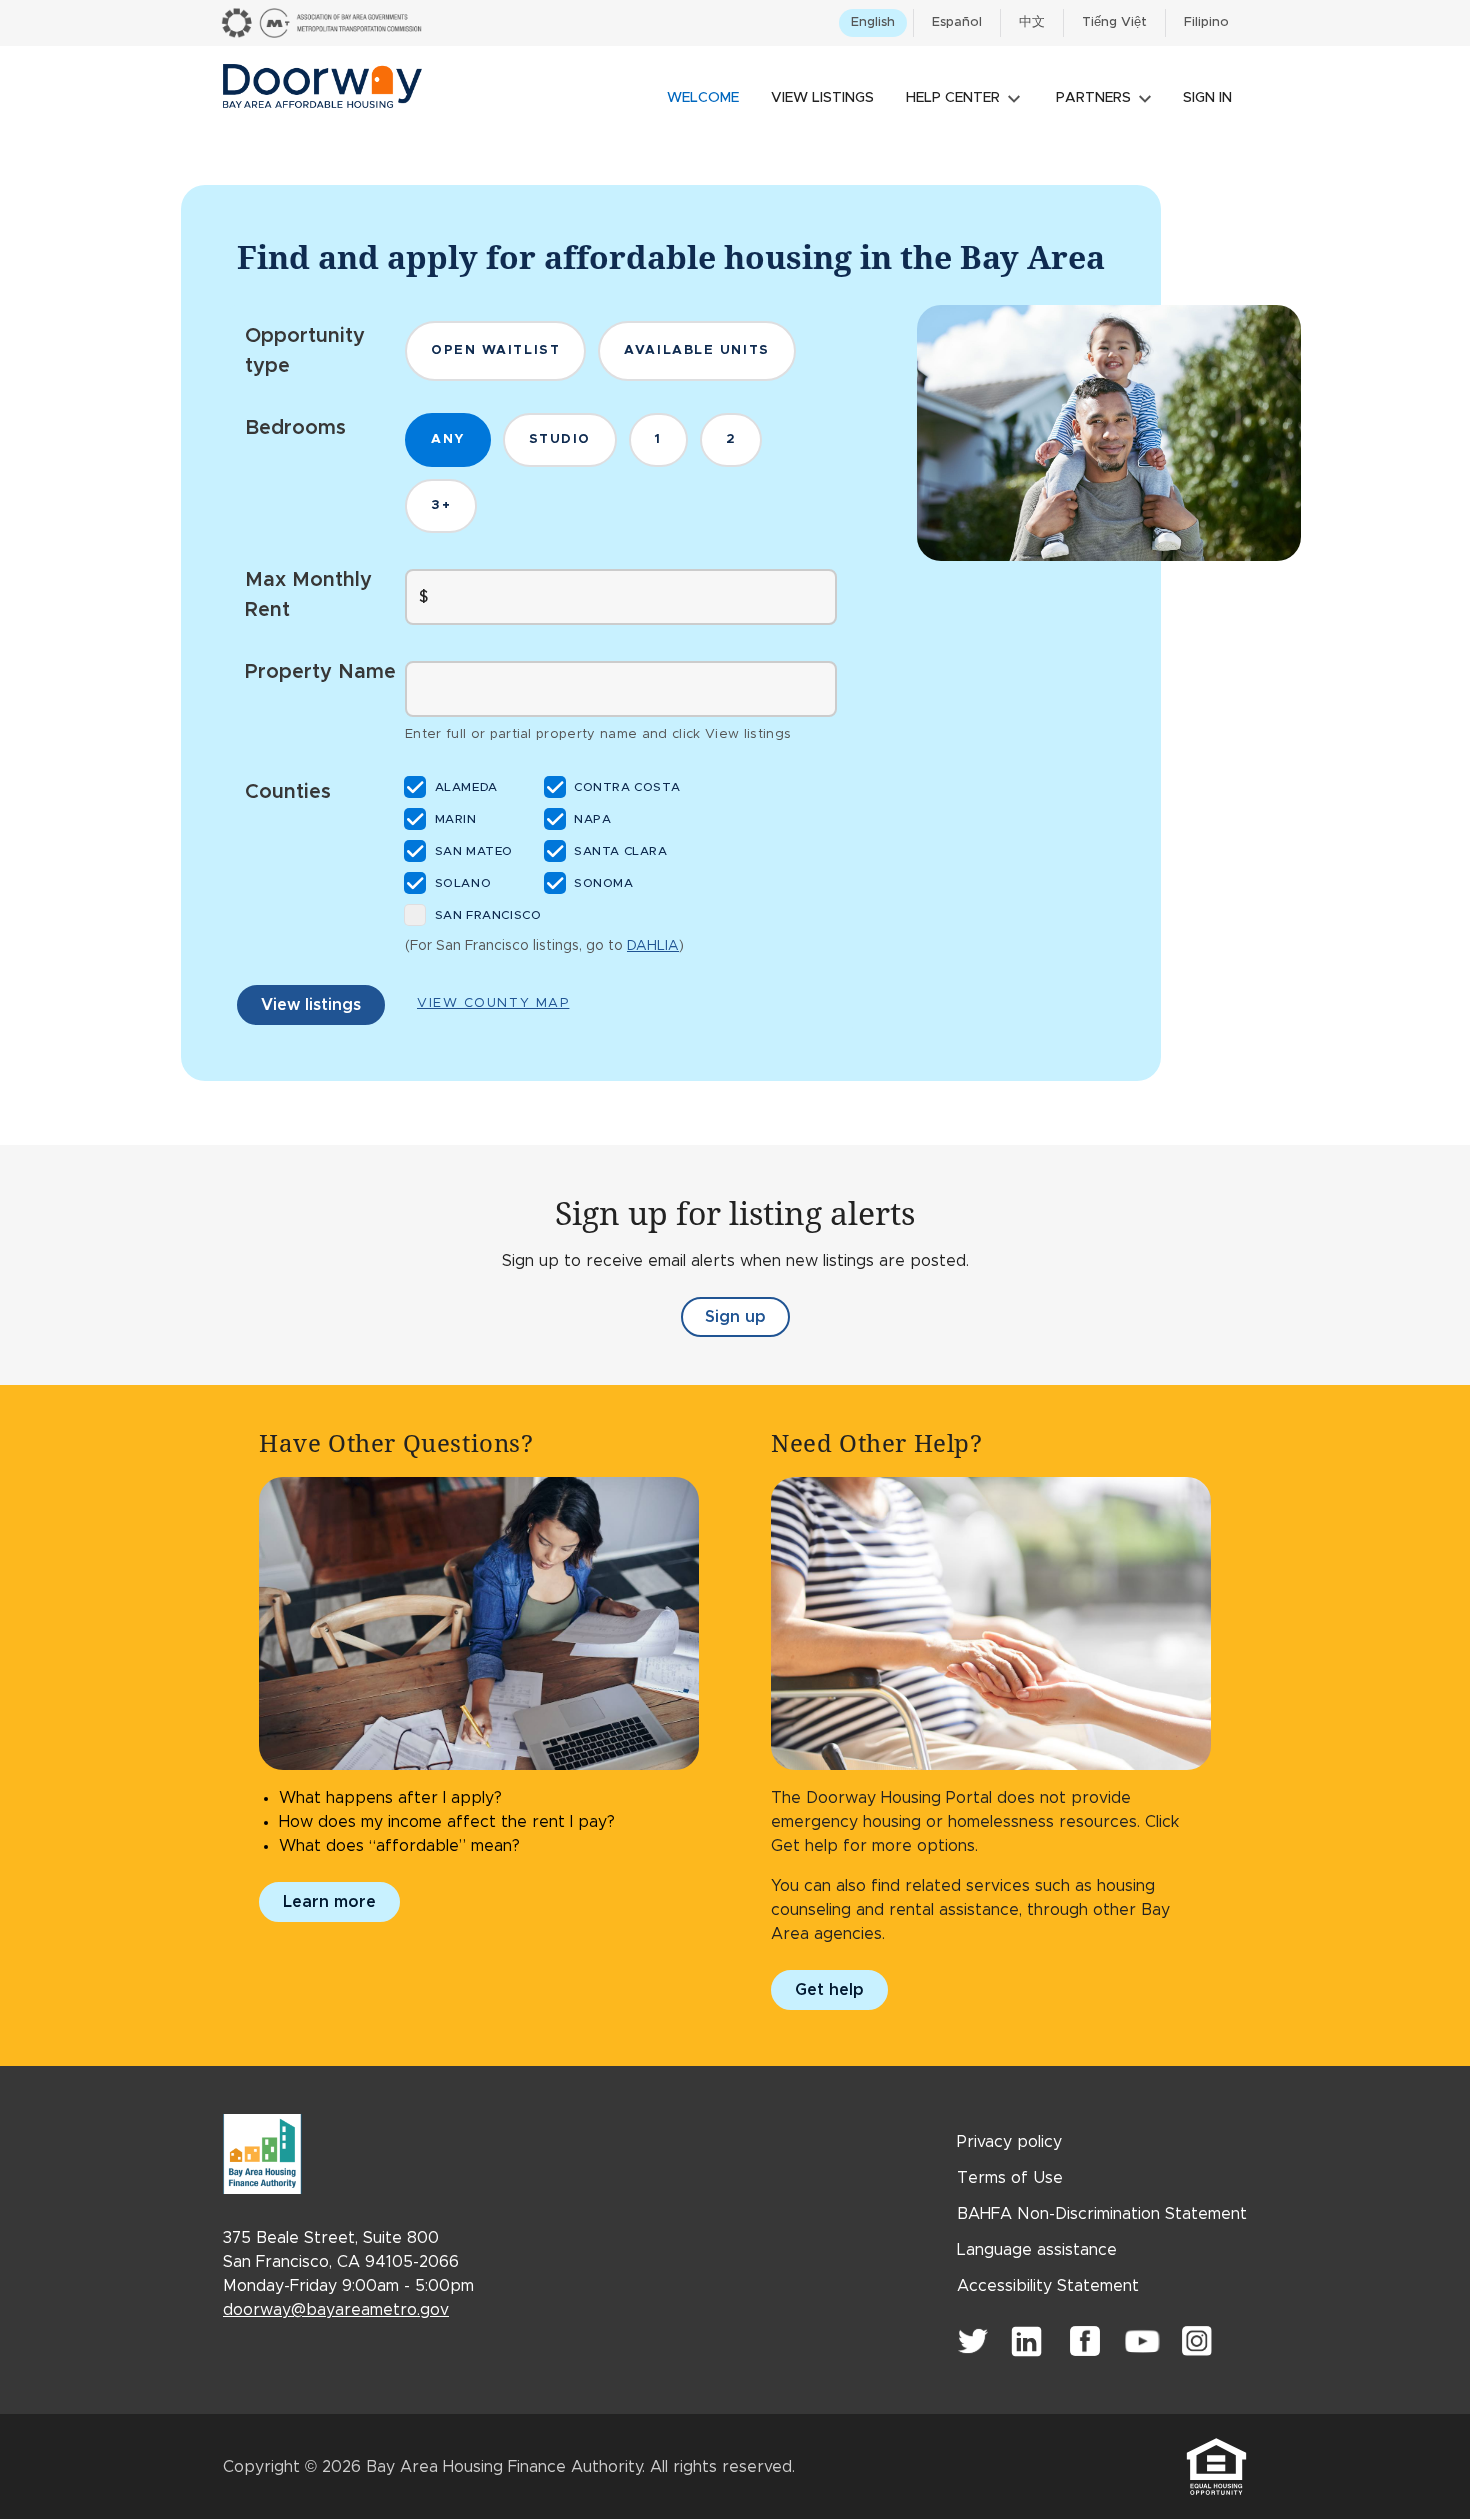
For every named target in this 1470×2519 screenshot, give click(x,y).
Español (957, 22)
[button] (963, 83)
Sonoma (605, 883)
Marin (457, 819)
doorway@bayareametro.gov (336, 2310)
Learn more (329, 1902)
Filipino (1206, 22)
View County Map (493, 1003)
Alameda (467, 787)
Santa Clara (622, 851)
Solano (464, 883)
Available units (696, 350)
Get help (829, 1990)
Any (448, 439)
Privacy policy (1009, 2142)
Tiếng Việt (1114, 22)
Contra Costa (629, 787)
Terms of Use (1010, 2178)
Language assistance (1037, 2250)
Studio (560, 439)
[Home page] (323, 83)
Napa (594, 819)
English (873, 22)
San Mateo (475, 851)
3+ (441, 505)
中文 (1032, 22)
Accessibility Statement (1048, 2286)
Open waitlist (495, 350)
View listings (311, 1005)
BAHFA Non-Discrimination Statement (1102, 2214)
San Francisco (489, 915)
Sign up (747, 1323)
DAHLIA (653, 946)
